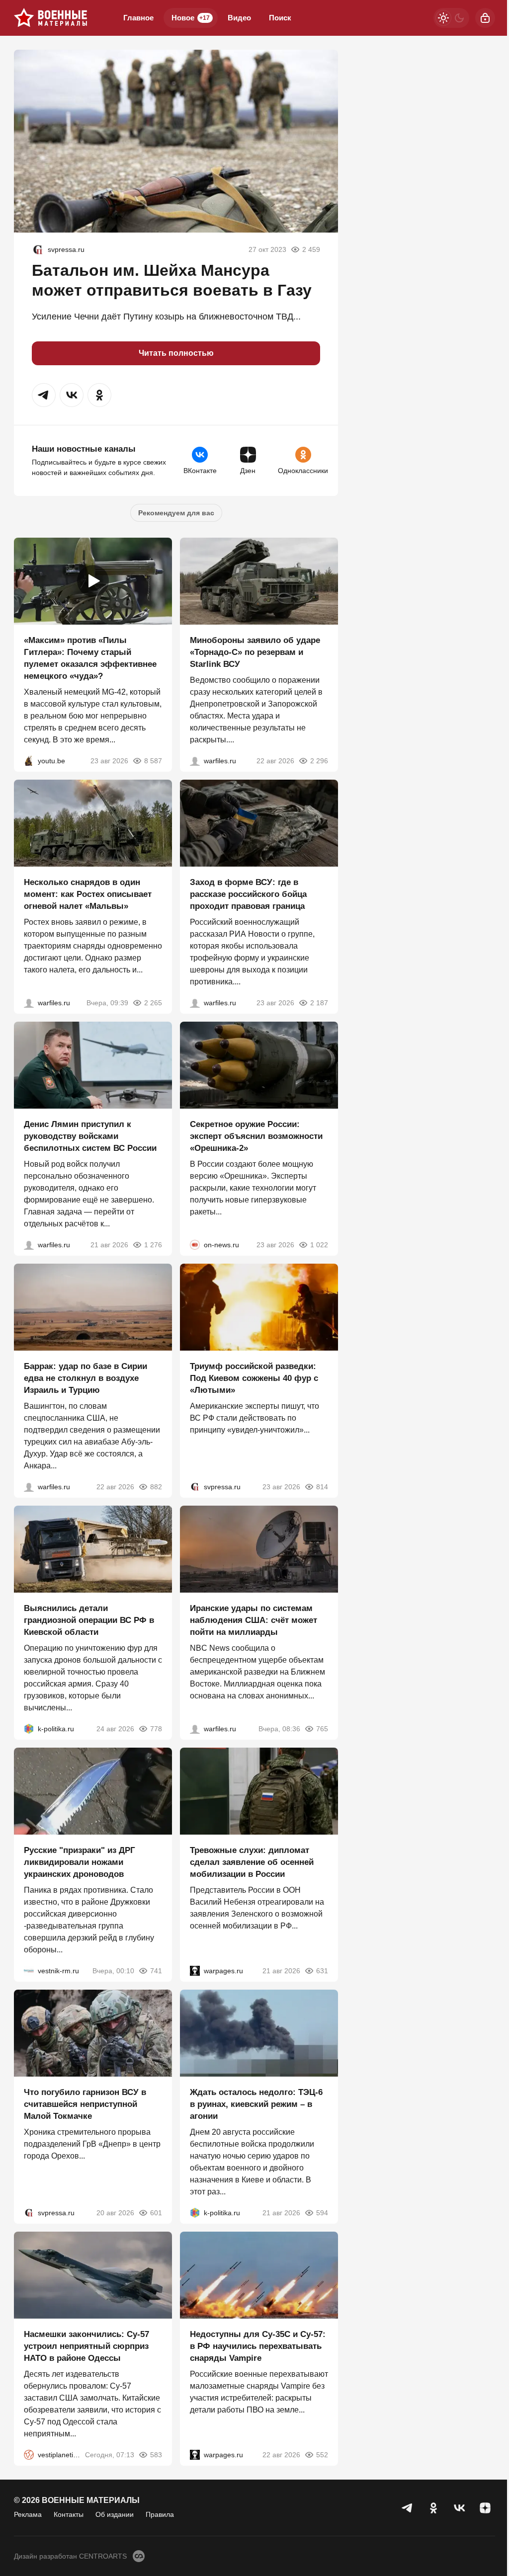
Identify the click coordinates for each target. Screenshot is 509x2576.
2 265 (153, 1003)
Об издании (115, 2514)
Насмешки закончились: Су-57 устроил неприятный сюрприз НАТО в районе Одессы (86, 2346)
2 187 (319, 1003)
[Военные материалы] (51, 18)
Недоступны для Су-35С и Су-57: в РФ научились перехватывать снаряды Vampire (258, 2346)
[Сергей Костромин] (195, 761)
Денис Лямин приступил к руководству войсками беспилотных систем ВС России (90, 1136)
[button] (44, 395)
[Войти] (485, 18)
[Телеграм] (408, 2508)
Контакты (69, 2514)
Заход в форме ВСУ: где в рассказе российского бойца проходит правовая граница (248, 894)
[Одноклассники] (433, 2508)
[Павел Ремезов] (195, 1003)
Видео (239, 18)
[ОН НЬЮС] (195, 1245)
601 (156, 2213)
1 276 (153, 1245)
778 (156, 1729)
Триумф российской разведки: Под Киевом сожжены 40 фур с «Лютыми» (254, 1378)
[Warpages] (195, 1971)
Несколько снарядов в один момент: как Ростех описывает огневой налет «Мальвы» (88, 894)
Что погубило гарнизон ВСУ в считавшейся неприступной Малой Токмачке (85, 2104)
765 (322, 1729)
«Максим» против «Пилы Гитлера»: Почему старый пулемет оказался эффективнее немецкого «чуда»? (90, 658)
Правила (160, 2514)
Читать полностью (176, 353)
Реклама (28, 2514)
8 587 (153, 761)
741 (156, 1971)
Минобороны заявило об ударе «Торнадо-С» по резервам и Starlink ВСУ (255, 652)
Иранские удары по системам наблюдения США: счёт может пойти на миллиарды (254, 1620)
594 (322, 2213)
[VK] (459, 2508)
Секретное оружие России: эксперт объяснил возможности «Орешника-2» (256, 1136)
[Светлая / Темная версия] (451, 18)
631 (322, 1971)
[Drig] (29, 1971)
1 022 (319, 1245)
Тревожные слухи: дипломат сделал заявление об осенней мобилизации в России (252, 1862)
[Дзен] (485, 2508)
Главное (138, 18)
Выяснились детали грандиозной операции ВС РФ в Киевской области (89, 1620)
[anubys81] (29, 761)
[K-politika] (29, 1729)
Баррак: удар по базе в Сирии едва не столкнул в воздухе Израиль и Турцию (85, 1378)
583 (156, 2455)
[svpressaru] (38, 249)
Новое (191, 18)
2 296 (319, 761)
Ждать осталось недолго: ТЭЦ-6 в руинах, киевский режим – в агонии (256, 2104)
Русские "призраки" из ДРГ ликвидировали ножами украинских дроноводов (80, 1862)
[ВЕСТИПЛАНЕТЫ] (29, 2455)
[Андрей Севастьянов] (29, 1003)
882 (156, 1487)
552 (322, 2455)
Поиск (280, 18)
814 (322, 1487)
